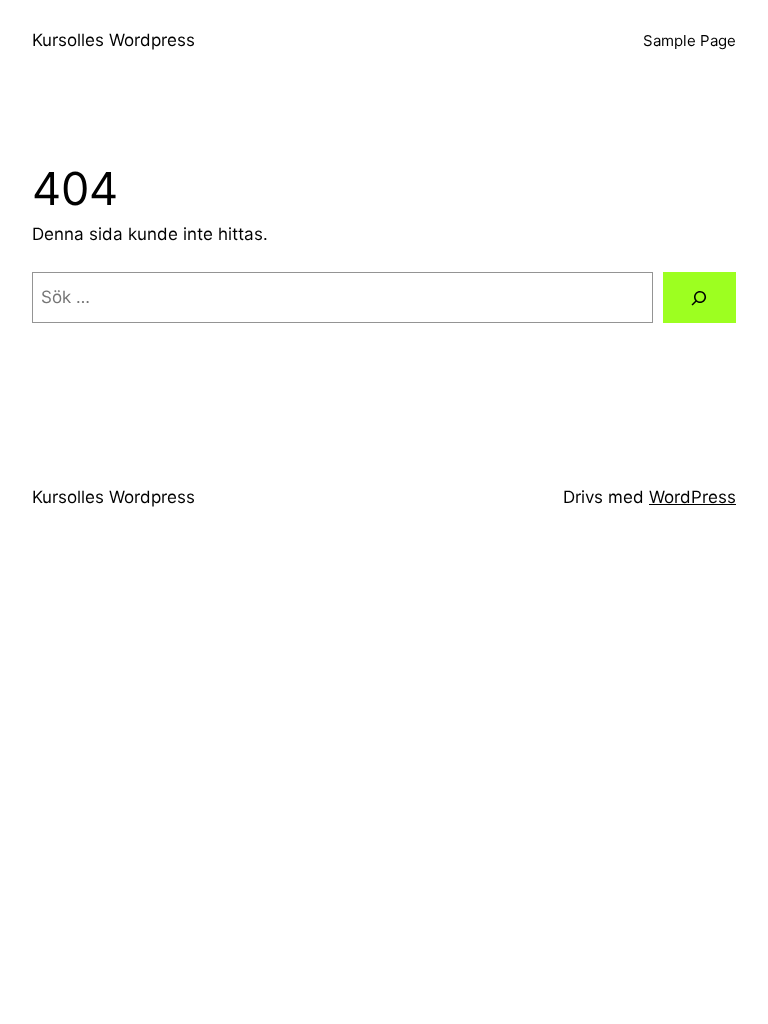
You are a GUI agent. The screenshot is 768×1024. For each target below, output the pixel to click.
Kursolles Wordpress (113, 40)
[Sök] (699, 297)
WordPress (692, 497)
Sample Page (689, 40)
